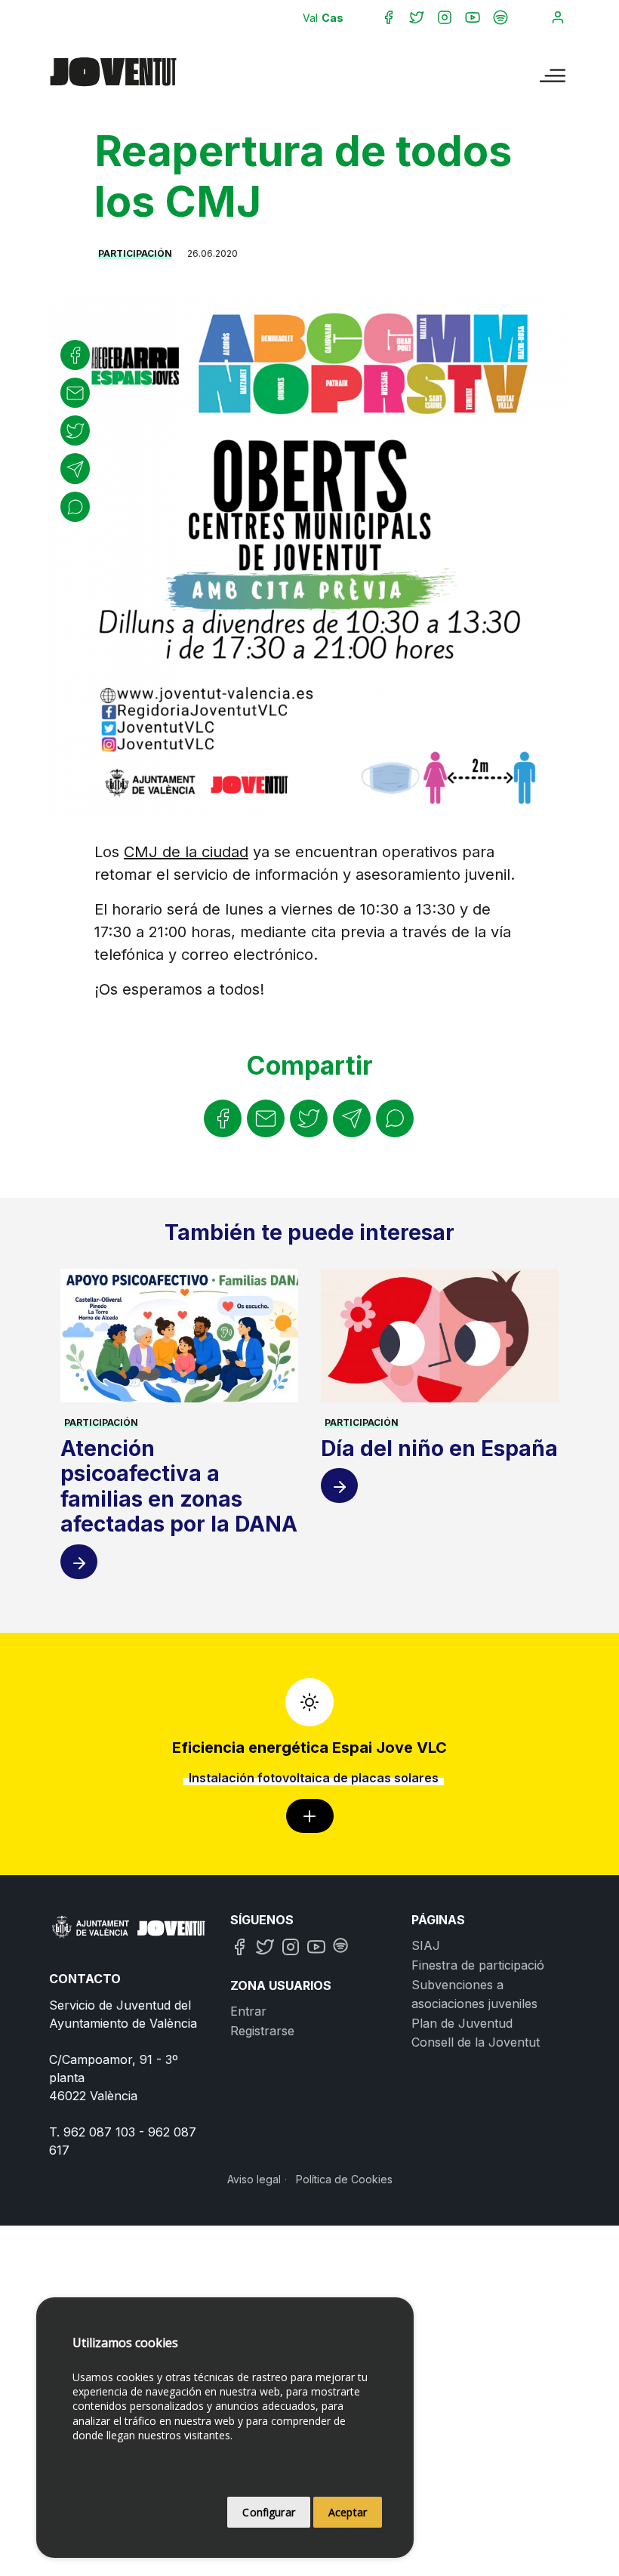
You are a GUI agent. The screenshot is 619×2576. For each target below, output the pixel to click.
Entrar (248, 2011)
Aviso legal (254, 2179)
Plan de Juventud (462, 2023)
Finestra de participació (478, 1965)
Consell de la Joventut (476, 2042)
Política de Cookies (344, 2179)
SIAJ (426, 1945)
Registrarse (262, 2031)
